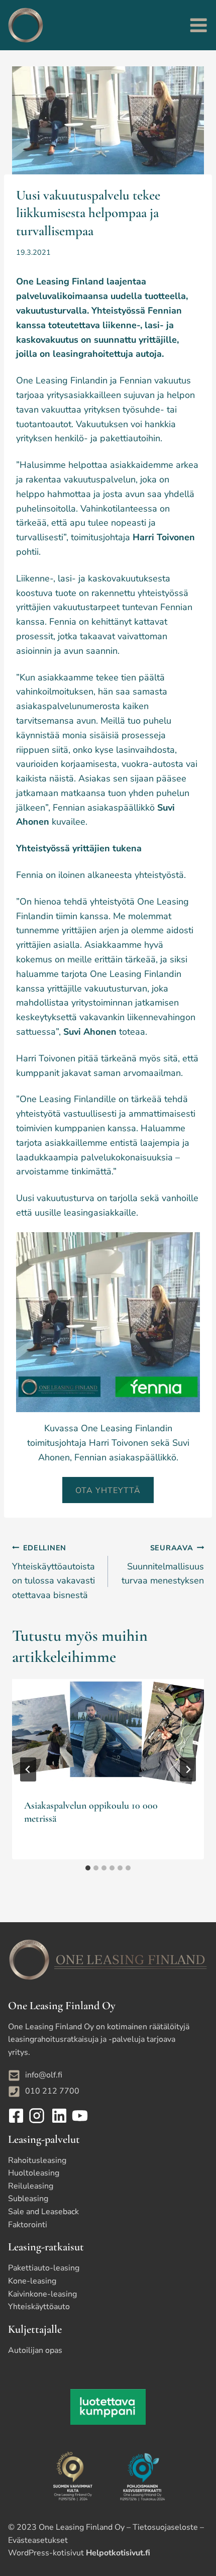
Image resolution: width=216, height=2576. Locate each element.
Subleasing (28, 2199)
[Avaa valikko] (198, 25)
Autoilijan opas (35, 2350)
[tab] (88, 1868)
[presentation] (108, 1733)
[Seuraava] (188, 1769)
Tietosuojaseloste (165, 2527)
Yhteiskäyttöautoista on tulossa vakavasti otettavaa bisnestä (53, 1572)
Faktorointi (28, 2225)
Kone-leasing (32, 2281)
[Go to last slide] (28, 1769)
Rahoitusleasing (37, 2160)
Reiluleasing (31, 2186)
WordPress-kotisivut (79, 2553)
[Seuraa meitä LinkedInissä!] (58, 2116)
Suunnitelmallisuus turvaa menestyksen (163, 1565)
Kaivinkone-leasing (42, 2294)
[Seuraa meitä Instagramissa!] (38, 2116)
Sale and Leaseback (43, 2212)
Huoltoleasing (34, 2173)
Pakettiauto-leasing (44, 2268)
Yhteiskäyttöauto (39, 2307)
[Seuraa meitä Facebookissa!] (17, 2116)
